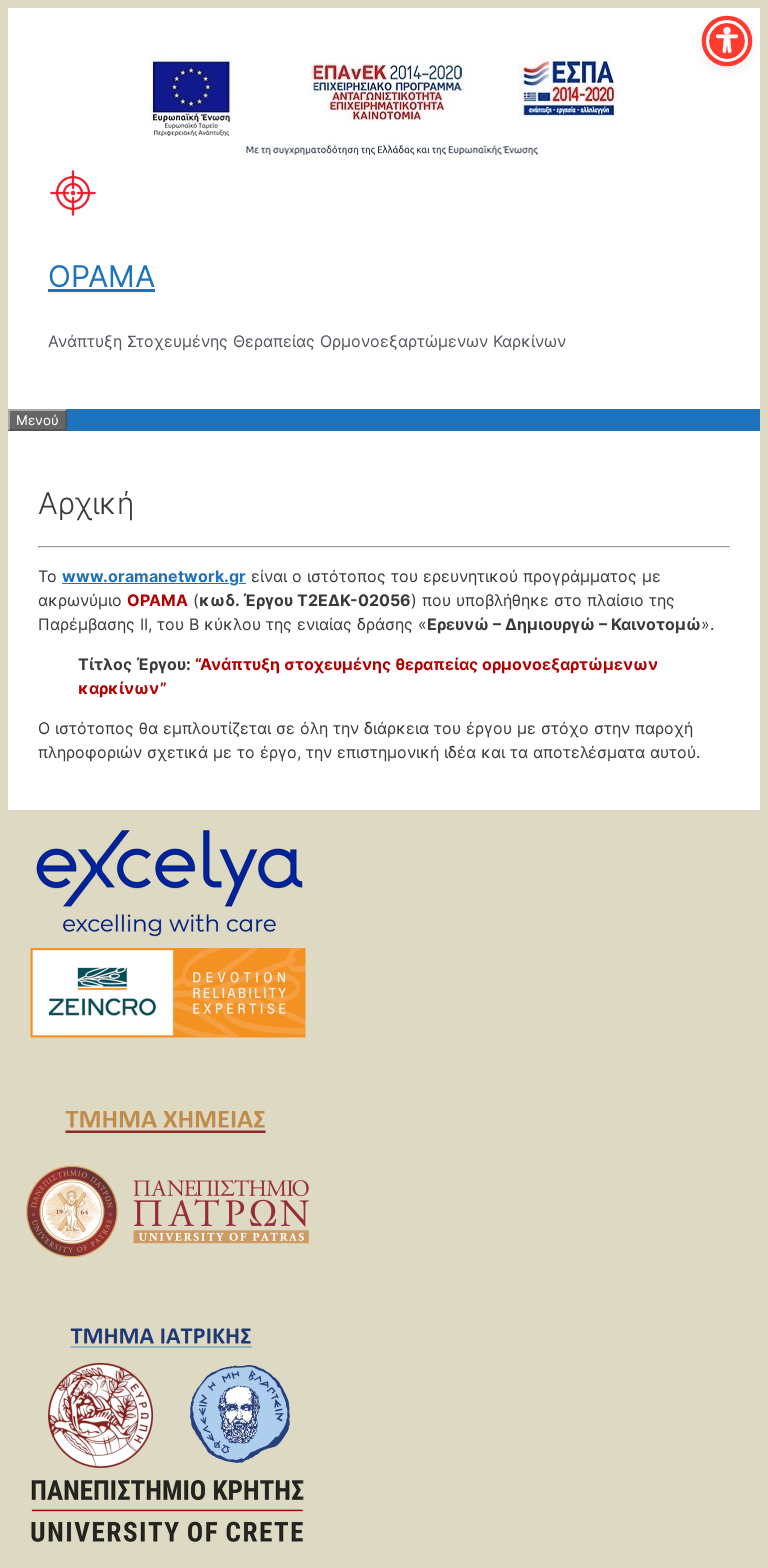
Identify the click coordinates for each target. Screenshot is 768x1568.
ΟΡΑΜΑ (101, 276)
